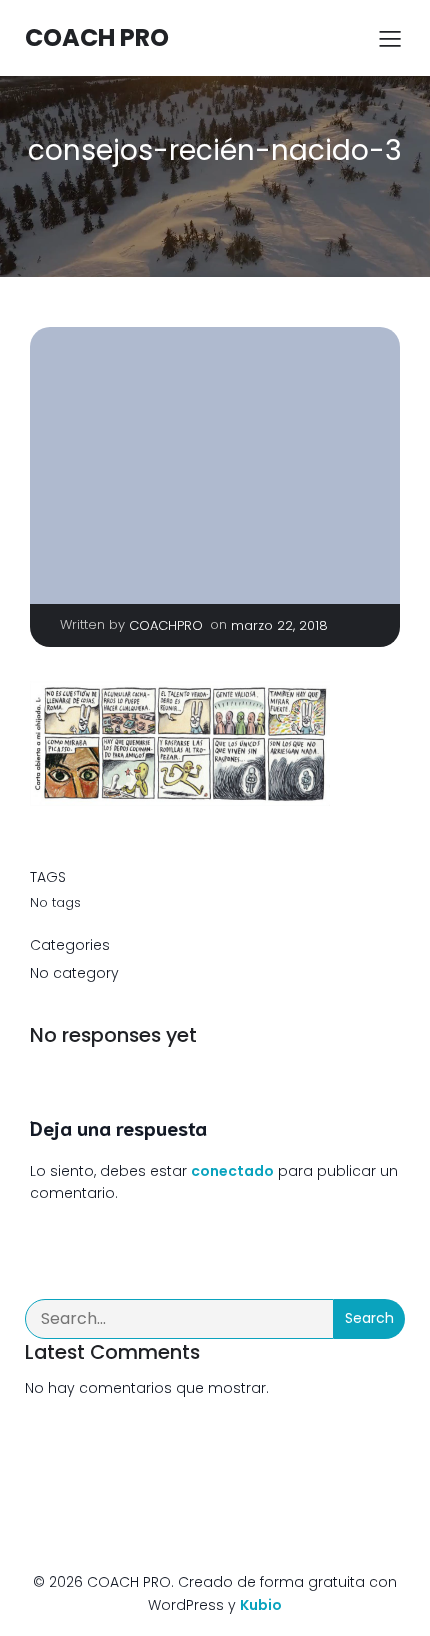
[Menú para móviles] (390, 38)
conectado (232, 1171)
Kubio (261, 1605)
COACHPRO (166, 625)
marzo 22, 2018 (279, 625)
